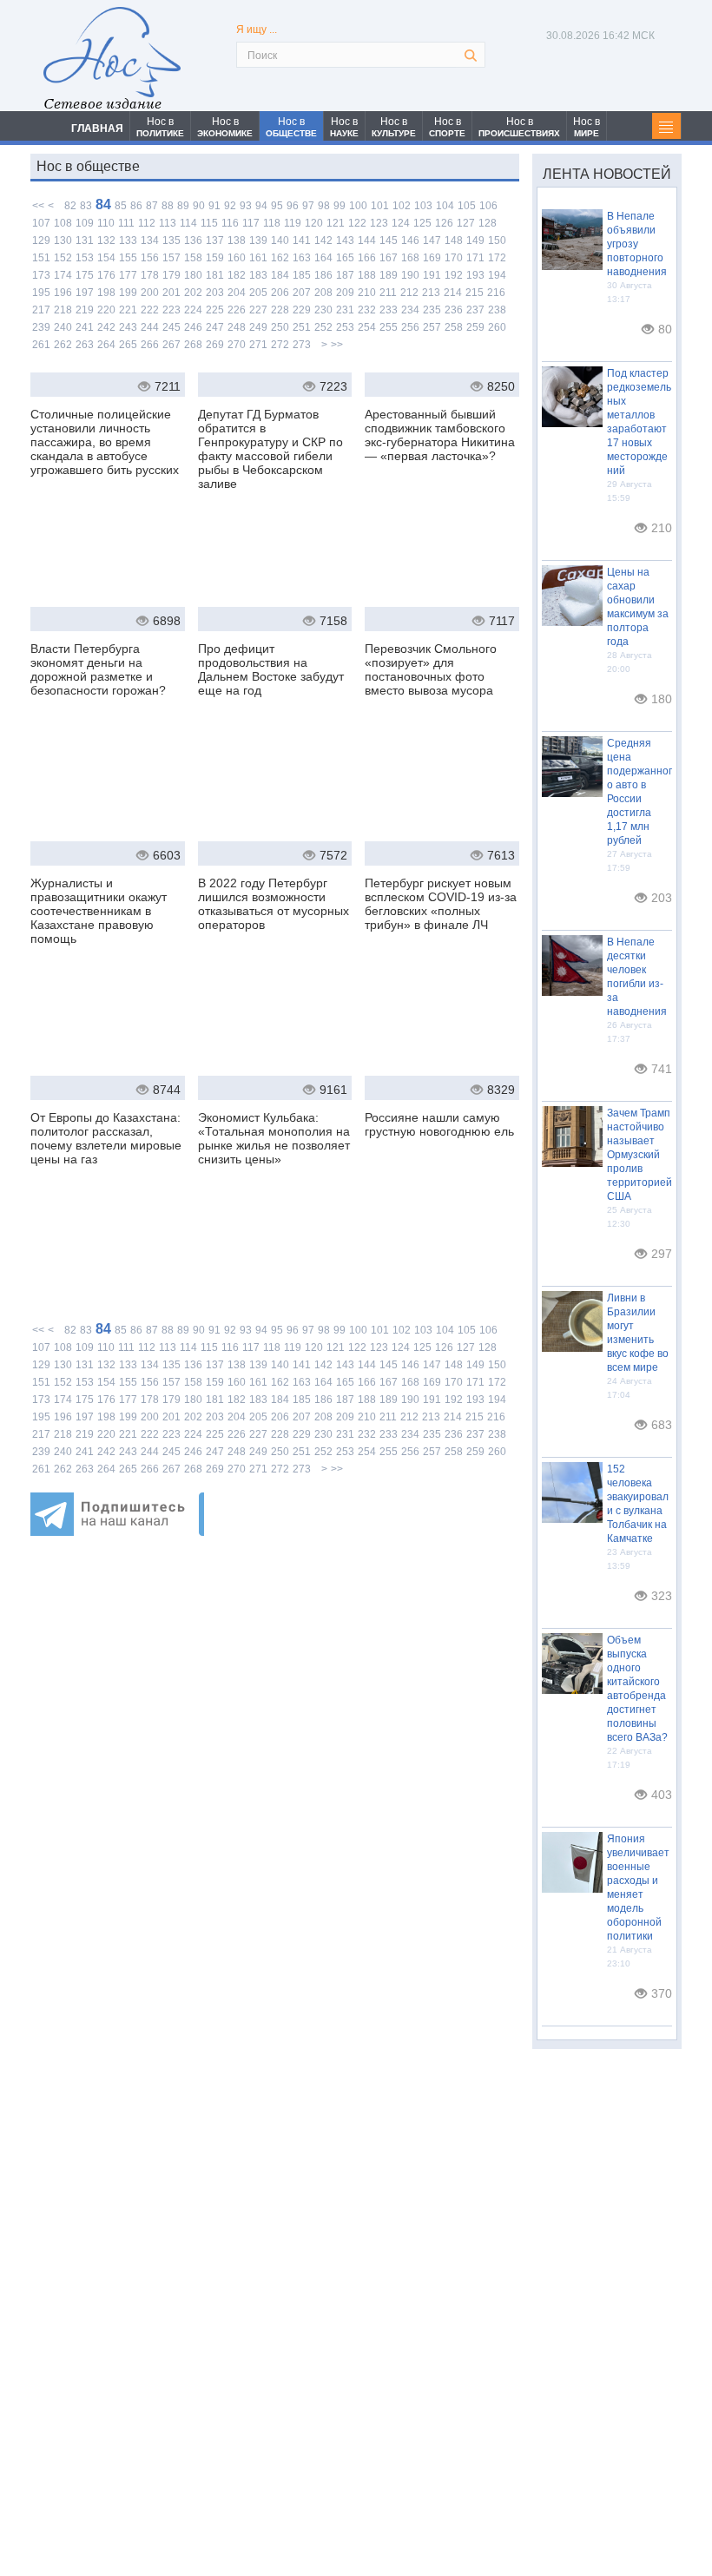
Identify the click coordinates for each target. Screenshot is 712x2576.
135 (171, 240)
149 (475, 240)
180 (193, 275)
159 (215, 258)
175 (85, 275)
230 (323, 310)
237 (475, 310)
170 (454, 258)
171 (475, 258)
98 (324, 206)
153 (85, 258)
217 (41, 310)
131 (85, 240)
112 (147, 223)
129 (41, 240)
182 (237, 275)
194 (497, 275)
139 (258, 240)
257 (432, 327)
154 (106, 258)
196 (63, 293)
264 (106, 345)
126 (444, 223)
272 (280, 345)
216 (496, 293)
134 (150, 240)
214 (453, 293)
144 (367, 240)
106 (488, 206)
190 (410, 275)
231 (345, 310)
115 (209, 223)
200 (150, 293)
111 (126, 223)
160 (237, 258)
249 (258, 327)
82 (70, 206)
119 (293, 223)
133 (128, 240)
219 (85, 310)
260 (497, 327)
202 (193, 293)
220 (106, 310)
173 (41, 275)
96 (293, 206)
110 (106, 223)
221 (128, 310)
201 (171, 293)
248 (237, 327)
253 (345, 327)
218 (63, 310)
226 (237, 310)
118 (272, 223)
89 (183, 206)
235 (432, 310)
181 (215, 275)
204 (237, 293)
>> (337, 345)
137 (215, 240)
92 (230, 206)
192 (454, 275)
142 (323, 240)
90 (199, 206)
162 (280, 258)
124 (401, 223)
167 (389, 258)
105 (467, 206)
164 (323, 258)
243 (128, 327)
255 (389, 327)
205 (258, 293)
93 (246, 206)
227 (258, 310)
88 (168, 206)
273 (302, 345)
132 (106, 240)
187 (345, 275)
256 (410, 327)
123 (379, 223)
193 (475, 275)
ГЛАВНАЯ (97, 128)
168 (410, 258)
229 (302, 310)
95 (277, 206)
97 (308, 206)
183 (258, 275)
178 (150, 275)
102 (402, 206)
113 (168, 223)
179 (171, 275)
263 (85, 345)
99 (340, 206)
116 (230, 223)
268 (193, 345)
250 (280, 327)
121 (336, 223)
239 (41, 327)
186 (323, 275)
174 (63, 275)
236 (454, 310)
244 (150, 327)
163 (302, 258)
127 (466, 223)
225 (215, 310)
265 (128, 345)
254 (367, 327)
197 (85, 293)
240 (63, 327)
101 (380, 206)
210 (367, 293)
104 (445, 206)
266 (150, 345)
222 (150, 310)
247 (215, 327)
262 (63, 345)
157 (171, 258)
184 (280, 275)
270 (237, 345)
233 (389, 310)
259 (475, 327)
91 (214, 206)
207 (302, 293)
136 (193, 240)
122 (357, 223)
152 (63, 258)
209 (345, 293)
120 (314, 223)
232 (367, 310)
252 (323, 327)
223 (171, 310)
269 (215, 345)
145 (389, 240)
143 (345, 240)
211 (388, 293)
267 (171, 345)
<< (38, 206)
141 (302, 240)
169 (432, 258)
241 (85, 327)
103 (423, 206)
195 (41, 293)
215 (475, 293)
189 (389, 275)
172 (497, 258)
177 (128, 275)
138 (237, 240)
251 (302, 327)
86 (136, 206)
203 (215, 293)
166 (367, 258)
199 (128, 293)
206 (280, 293)
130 (63, 240)
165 (345, 258)
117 (251, 223)
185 (302, 275)
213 (431, 293)
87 (152, 206)
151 (41, 258)
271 (258, 345)
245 (171, 327)
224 (193, 310)
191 (432, 275)
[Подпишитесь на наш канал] (117, 1531)
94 (261, 206)
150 (497, 240)
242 (106, 327)
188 (367, 275)
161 (258, 258)
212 (409, 293)
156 (150, 258)
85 (121, 206)
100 (358, 206)
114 (188, 223)
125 (422, 223)
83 (86, 206)
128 (488, 223)
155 (128, 258)
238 (497, 310)
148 (454, 240)
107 (41, 223)
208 (323, 293)
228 (280, 310)
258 (454, 327)
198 (106, 293)
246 (193, 327)
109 (85, 223)
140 (280, 240)
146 (410, 240)
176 (106, 275)
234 (410, 310)
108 (63, 223)
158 (193, 258)
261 (41, 345)
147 (432, 240)
